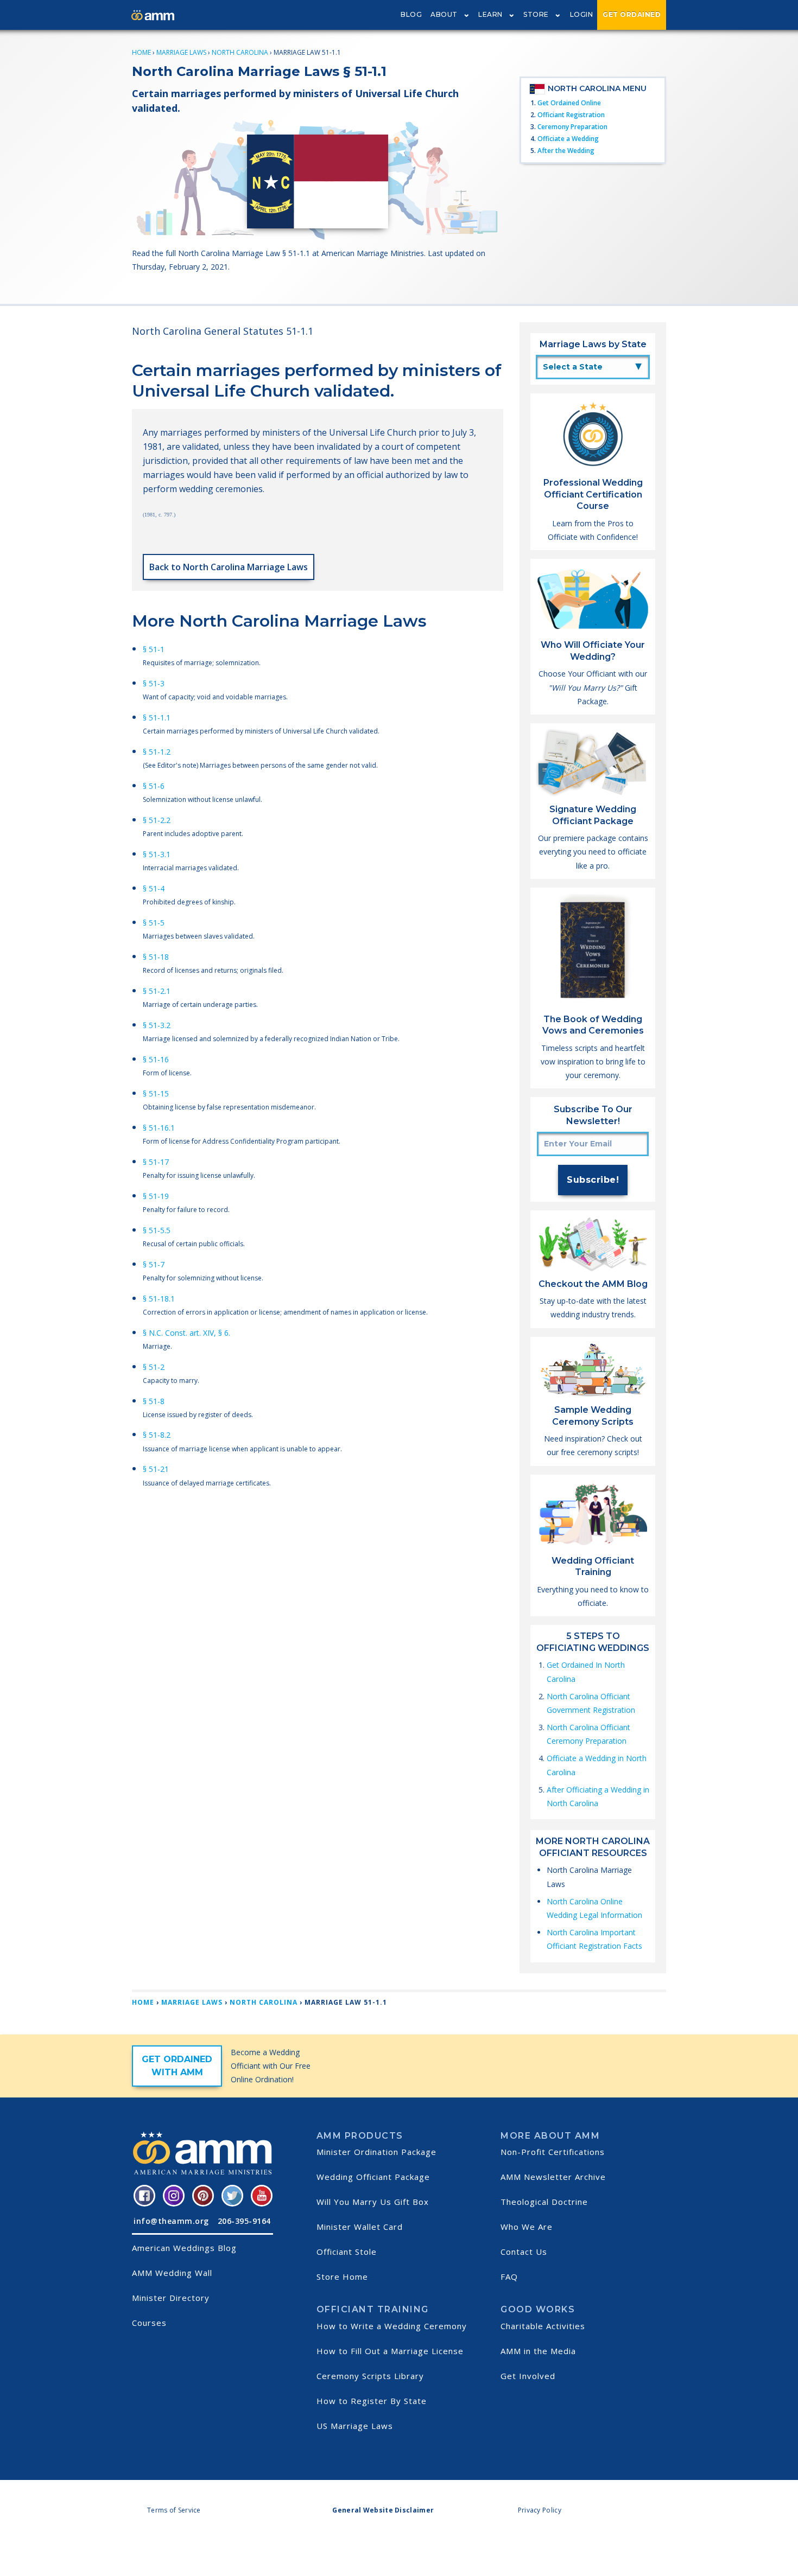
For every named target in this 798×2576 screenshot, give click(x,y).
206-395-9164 (244, 2221)
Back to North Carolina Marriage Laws (229, 567)
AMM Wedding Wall (172, 2273)
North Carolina (240, 52)
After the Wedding (566, 151)
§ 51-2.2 (157, 820)
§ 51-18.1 (159, 1299)
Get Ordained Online (569, 103)
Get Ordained (632, 14)
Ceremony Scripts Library (370, 2376)
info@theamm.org (171, 2221)
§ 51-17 (156, 1162)
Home (141, 52)
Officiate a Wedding (568, 139)
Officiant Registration (571, 115)
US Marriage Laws (355, 2426)
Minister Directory (171, 2298)
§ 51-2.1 (157, 991)
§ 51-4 (154, 888)
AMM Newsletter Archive (553, 2177)
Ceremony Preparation (572, 127)
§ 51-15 (156, 1093)
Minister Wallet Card (360, 2227)
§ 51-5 (154, 923)
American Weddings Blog (184, 2248)
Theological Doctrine (544, 2202)
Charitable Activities (543, 2326)
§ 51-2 (154, 1367)
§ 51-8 (154, 1401)
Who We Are (527, 2227)
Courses (149, 2323)
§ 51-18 (156, 957)
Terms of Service (174, 2510)
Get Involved (528, 2376)
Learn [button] (490, 14)
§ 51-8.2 (157, 1435)
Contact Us (524, 2252)
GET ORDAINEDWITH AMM (177, 2066)
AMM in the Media (538, 2351)
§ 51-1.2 (157, 752)
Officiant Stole (347, 2252)
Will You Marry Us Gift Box (373, 2202)
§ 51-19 (156, 1196)
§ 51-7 (154, 1264)
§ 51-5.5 (157, 1230)
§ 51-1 (154, 649)
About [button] (444, 14)
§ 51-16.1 (159, 1128)
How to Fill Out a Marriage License (390, 2351)
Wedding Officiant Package (373, 2177)
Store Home (342, 2277)
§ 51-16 (156, 1059)
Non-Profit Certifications (553, 2152)
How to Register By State (372, 2401)
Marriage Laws (181, 52)
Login (582, 14)
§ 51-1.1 (157, 718)
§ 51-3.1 (157, 854)
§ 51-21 (156, 1469)
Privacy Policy (540, 2510)
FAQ (509, 2277)
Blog (411, 14)
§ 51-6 (154, 786)
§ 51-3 (154, 683)
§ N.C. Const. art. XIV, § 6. (186, 1333)
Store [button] (536, 14)
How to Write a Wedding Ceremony (392, 2326)
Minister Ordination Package (376, 2152)
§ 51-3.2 (157, 1025)
